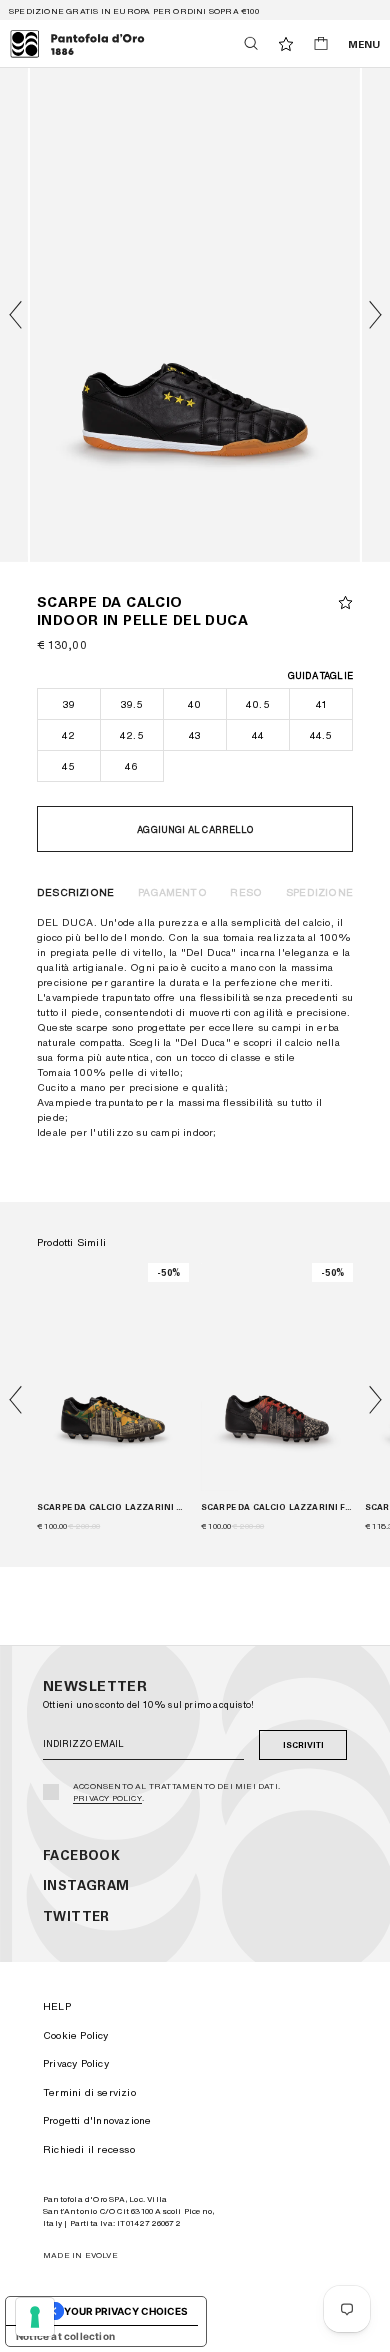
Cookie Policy (76, 2035)
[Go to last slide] (15, 315)
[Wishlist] (286, 44)
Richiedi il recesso (89, 2149)
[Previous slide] (15, 1400)
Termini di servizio (89, 2092)
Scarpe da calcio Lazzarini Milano (113, 1507)
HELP (57, 2006)
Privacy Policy (107, 1798)
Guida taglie (320, 675)
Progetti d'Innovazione (97, 2120)
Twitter (76, 1916)
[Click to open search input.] (251, 43)
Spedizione (319, 892)
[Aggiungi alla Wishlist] (345, 602)
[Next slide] (375, 315)
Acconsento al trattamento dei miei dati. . (176, 1792)
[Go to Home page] (77, 44)
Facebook (81, 1855)
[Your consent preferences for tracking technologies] (35, 2317)
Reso (246, 892)
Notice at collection (65, 2336)
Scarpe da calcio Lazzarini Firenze (277, 1507)
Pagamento (172, 892)
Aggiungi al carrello (195, 829)
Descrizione (75, 892)
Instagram (86, 1885)
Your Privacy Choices (126, 2311)
